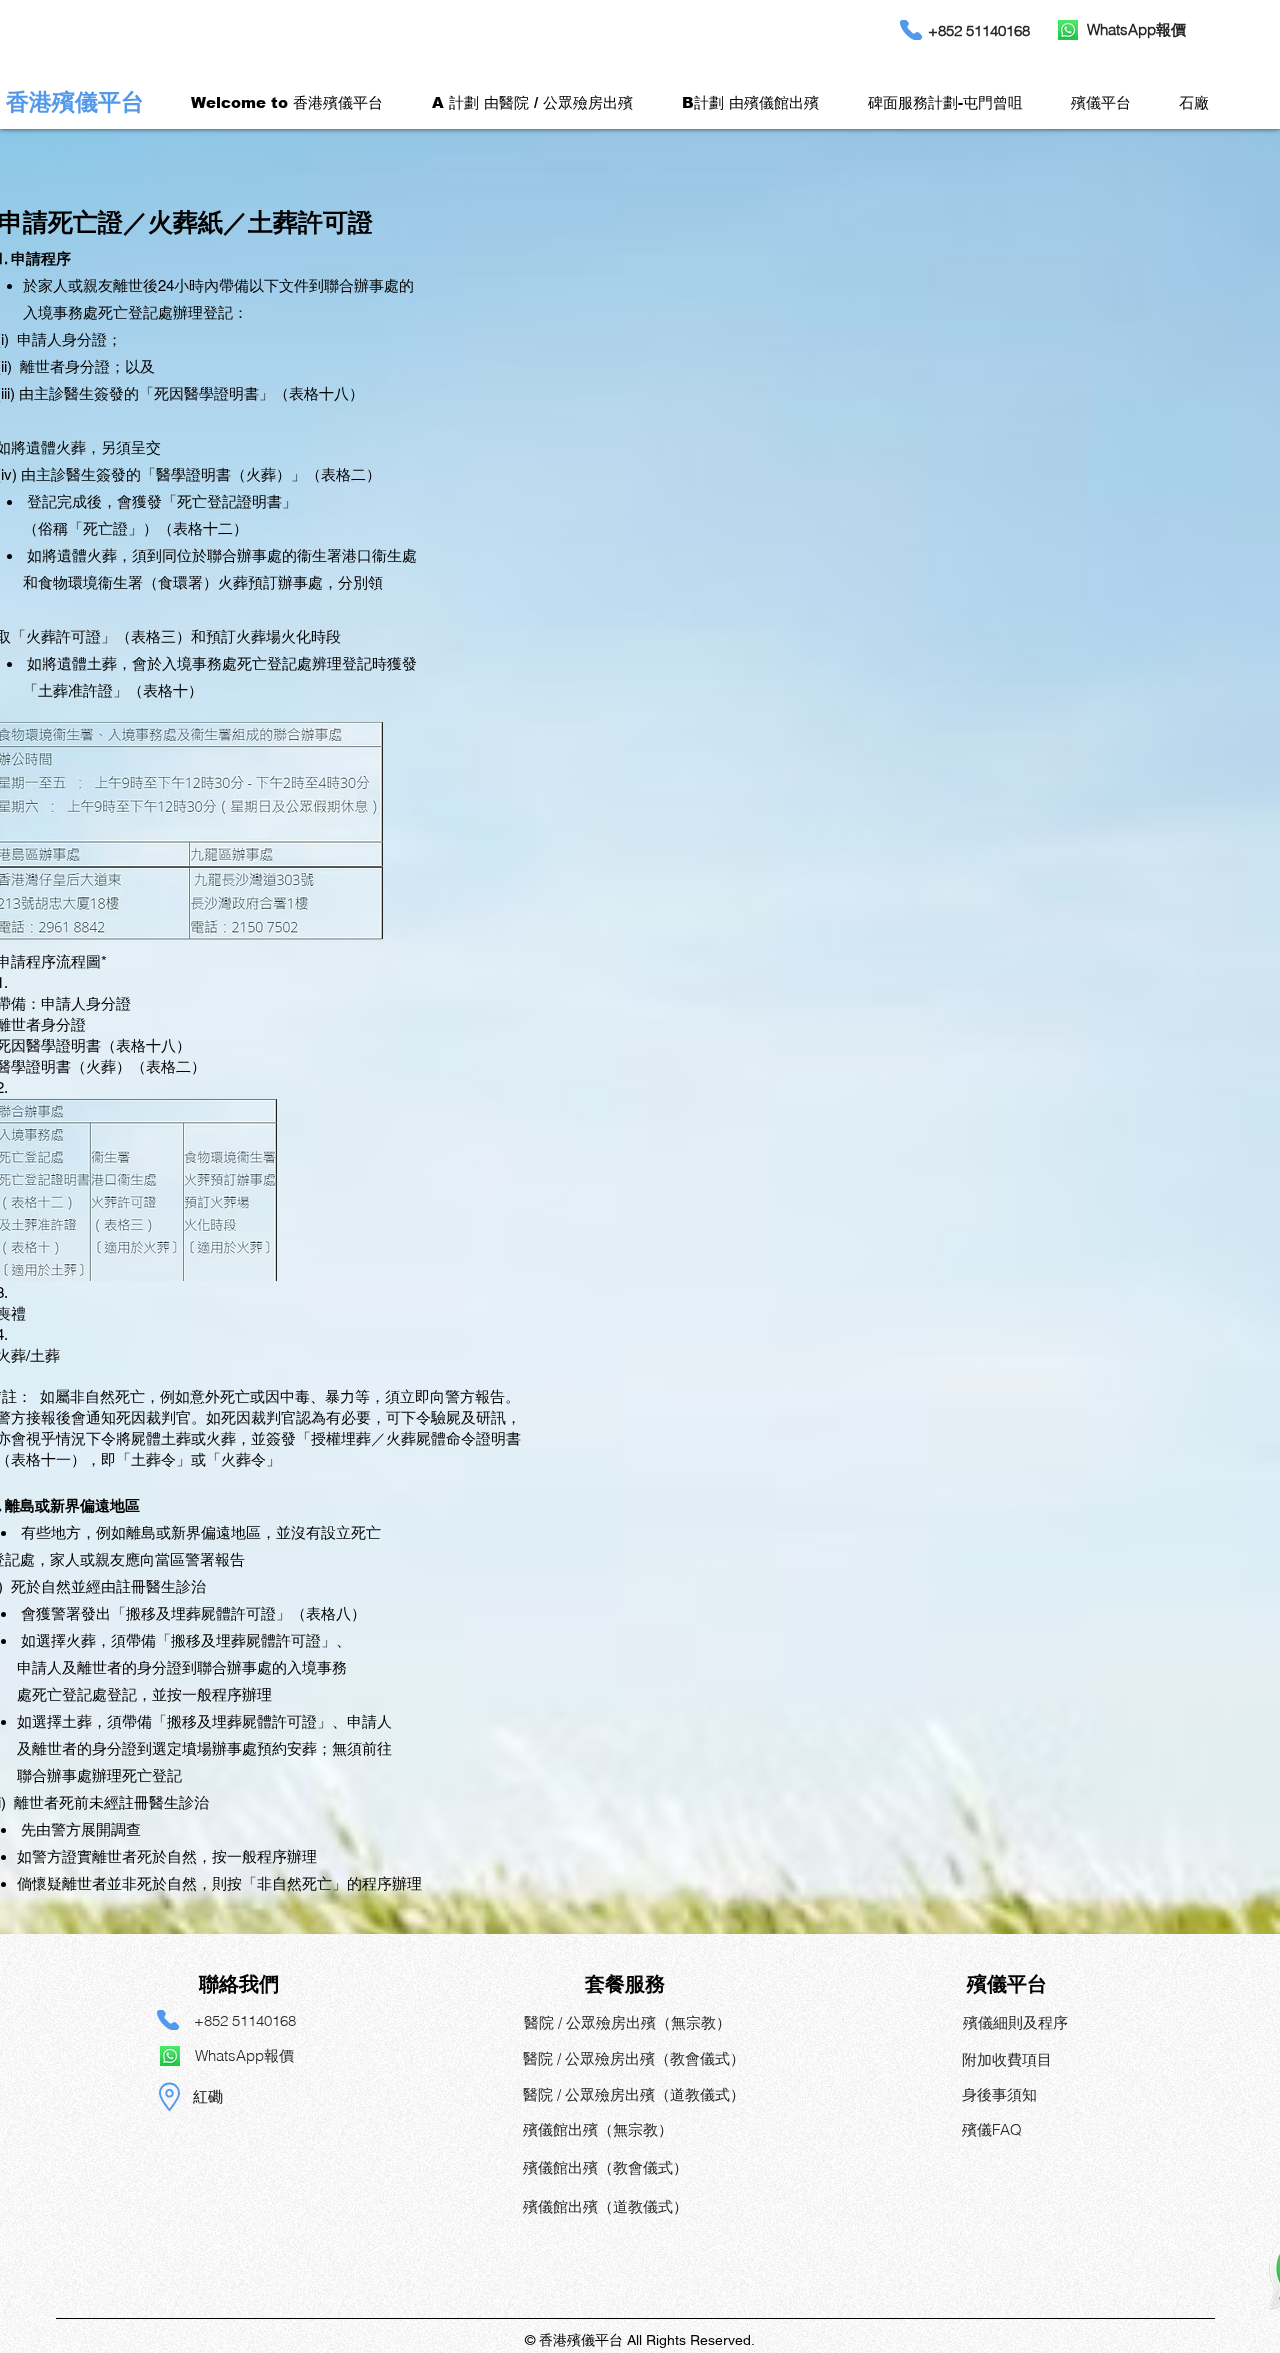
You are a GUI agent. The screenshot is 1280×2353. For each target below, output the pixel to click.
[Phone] (167, 2020)
